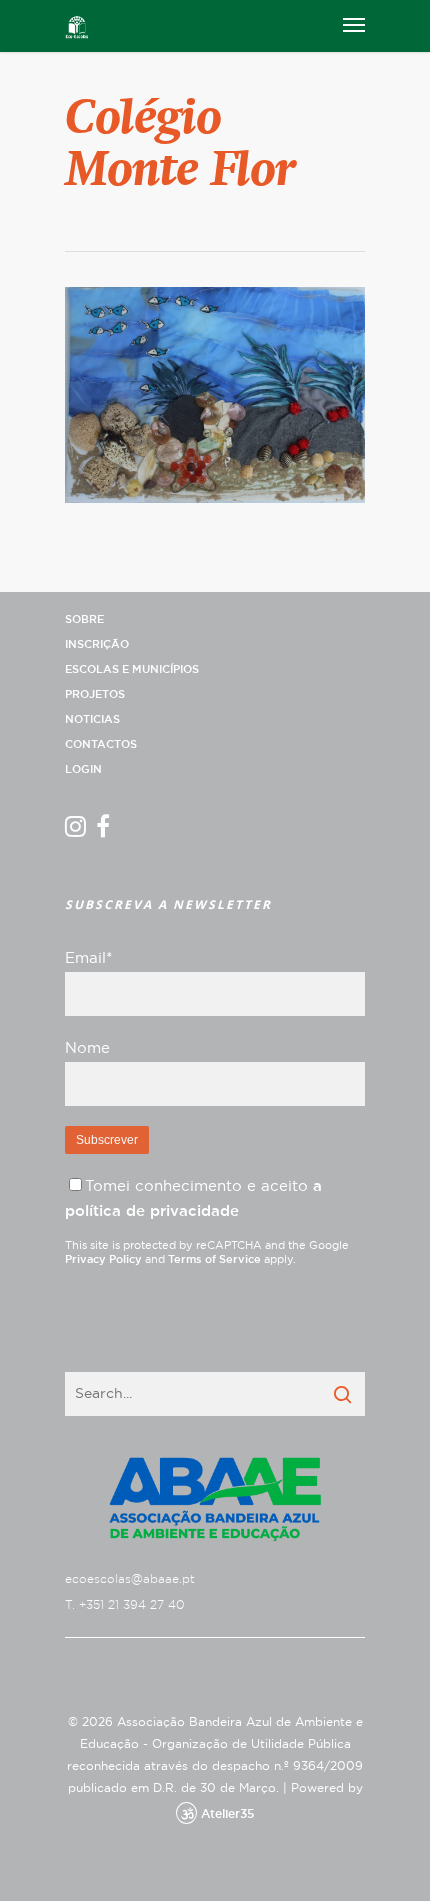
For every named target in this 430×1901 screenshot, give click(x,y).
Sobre (84, 619)
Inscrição (97, 644)
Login (83, 769)
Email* (88, 958)
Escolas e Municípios (132, 669)
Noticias (92, 719)
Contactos (101, 744)
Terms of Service (214, 1259)
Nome (87, 1048)
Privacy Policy (103, 1259)
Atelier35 (227, 1814)
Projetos (95, 694)
